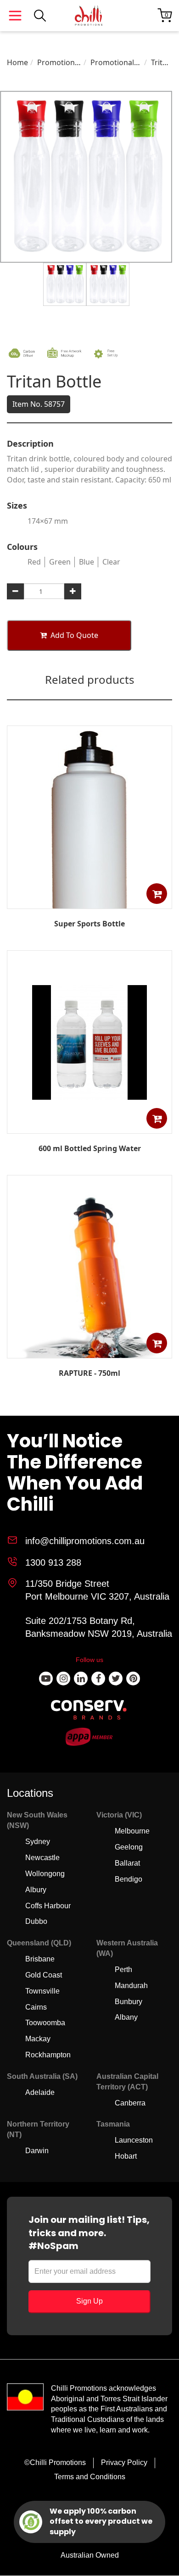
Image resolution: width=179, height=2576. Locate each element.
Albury (36, 1890)
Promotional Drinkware (59, 63)
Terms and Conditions (90, 2477)
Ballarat (127, 1863)
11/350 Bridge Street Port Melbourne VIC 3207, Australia (97, 1590)
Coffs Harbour (48, 1906)
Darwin (37, 2151)
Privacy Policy (124, 2462)
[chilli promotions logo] (89, 16)
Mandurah (131, 1986)
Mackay (38, 2039)
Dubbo (36, 1921)
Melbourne (132, 1831)
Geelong (129, 1847)
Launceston (134, 2140)
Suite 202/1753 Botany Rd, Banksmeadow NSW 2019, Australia (99, 1627)
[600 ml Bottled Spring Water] (89, 1127)
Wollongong (45, 1874)
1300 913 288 (53, 1562)
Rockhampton (48, 2055)
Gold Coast (44, 1975)
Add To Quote (74, 635)
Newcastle (42, 1858)
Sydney (38, 1842)
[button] (157, 894)
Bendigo (129, 1879)
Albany (126, 2017)
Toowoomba (45, 2023)
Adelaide (40, 2092)
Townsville (42, 1991)
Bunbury (129, 2002)
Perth (123, 1969)
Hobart (126, 2156)
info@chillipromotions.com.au (85, 1541)
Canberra (130, 2103)
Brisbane (40, 1959)
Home (17, 62)
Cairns (36, 2007)
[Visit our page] (46, 1679)
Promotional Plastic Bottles (115, 63)
